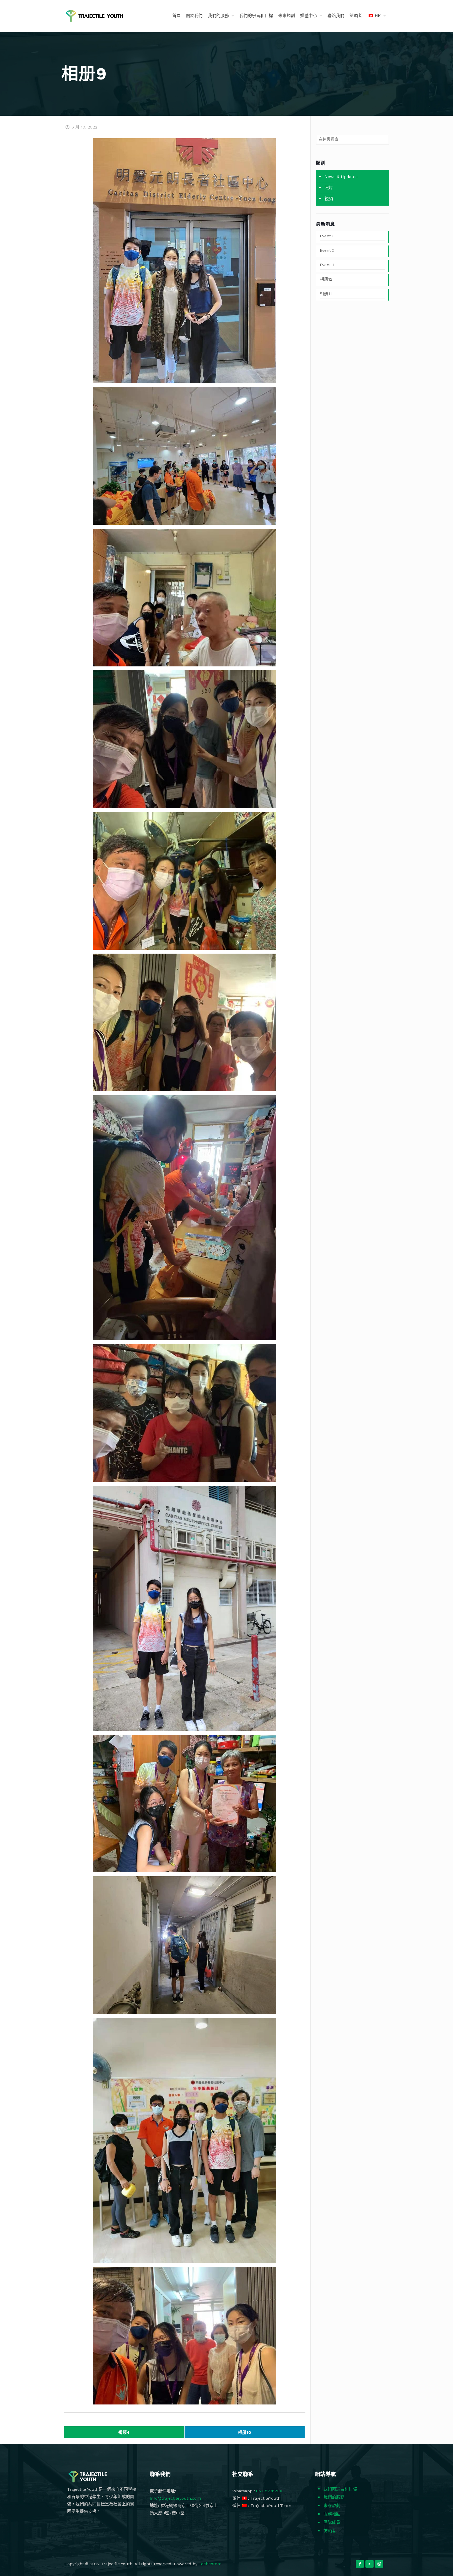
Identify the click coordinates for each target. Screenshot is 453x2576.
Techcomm (210, 2564)
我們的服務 (334, 2497)
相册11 (326, 294)
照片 (329, 188)
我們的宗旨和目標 (340, 2489)
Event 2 (327, 250)
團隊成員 (332, 2522)
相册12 (326, 279)
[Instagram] (379, 2564)
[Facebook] (360, 2564)
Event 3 (327, 236)
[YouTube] (370, 2564)
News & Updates (341, 177)
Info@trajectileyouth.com (175, 2498)
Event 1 (327, 265)
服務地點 (332, 2514)
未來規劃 (332, 2506)
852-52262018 (270, 2491)
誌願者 (330, 2531)
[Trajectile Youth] (94, 16)
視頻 (329, 199)
